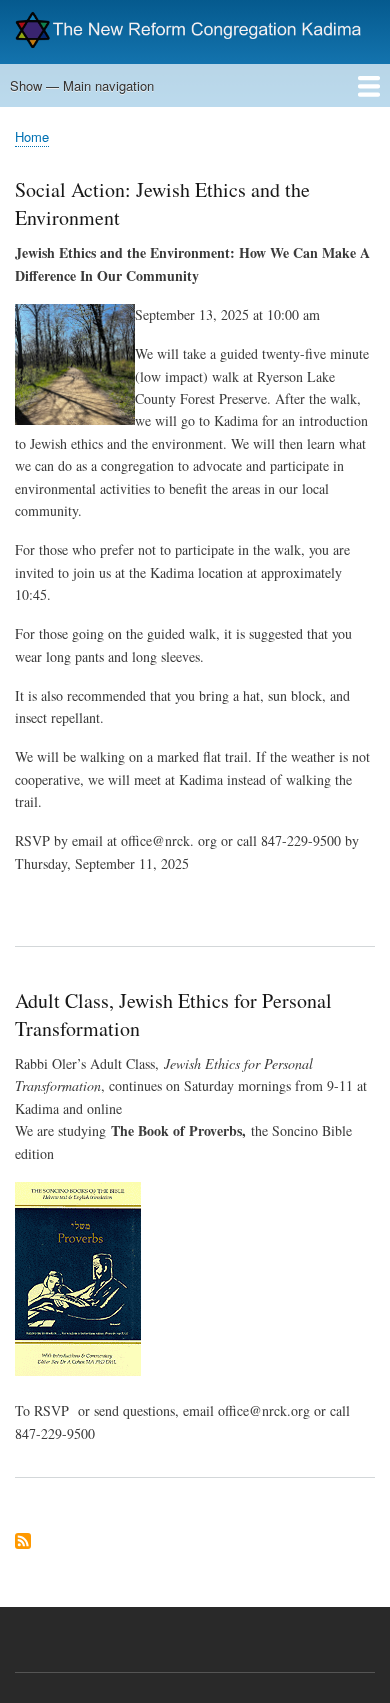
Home (32, 136)
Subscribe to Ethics (23, 1542)
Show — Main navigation (82, 85)
